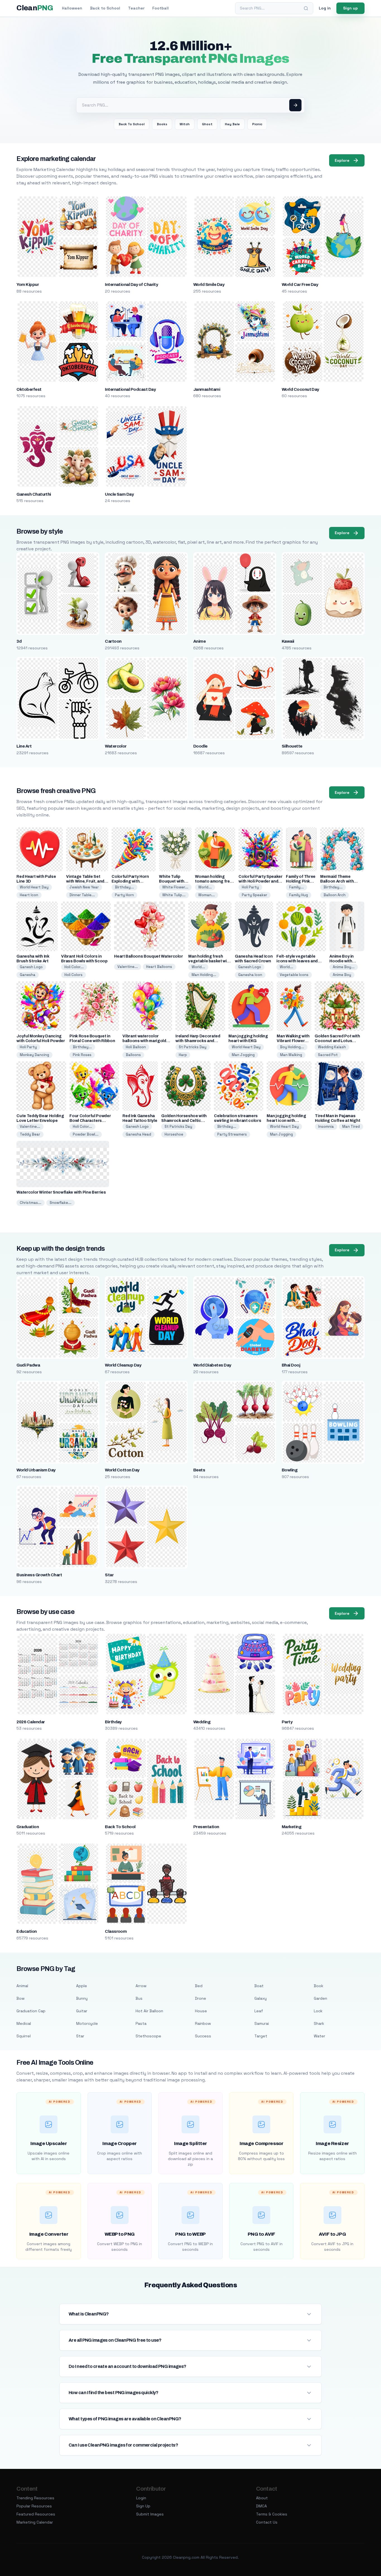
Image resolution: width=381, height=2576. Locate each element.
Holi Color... (74, 967)
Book (319, 1986)
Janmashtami (207, 389)
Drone (201, 1998)
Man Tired (351, 1126)
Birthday (113, 1722)
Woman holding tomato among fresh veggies (215, 881)
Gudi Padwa (28, 1365)
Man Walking (291, 1055)
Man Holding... (204, 975)
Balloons (133, 1055)
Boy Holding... (292, 1047)
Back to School (105, 8)
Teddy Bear (30, 1134)
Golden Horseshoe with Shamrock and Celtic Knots (184, 1121)
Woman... (207, 895)
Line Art (24, 746)
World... (205, 887)
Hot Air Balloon (149, 2011)
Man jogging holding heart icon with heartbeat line (286, 1121)
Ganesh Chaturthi (34, 494)
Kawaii (288, 641)
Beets (199, 1470)
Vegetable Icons (294, 975)
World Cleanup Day (123, 1365)
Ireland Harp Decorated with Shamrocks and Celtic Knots (198, 1041)
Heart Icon (29, 895)
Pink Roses (82, 1055)
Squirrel (24, 2036)
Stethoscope (148, 2036)
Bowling (290, 1470)
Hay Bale (232, 124)
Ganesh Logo (31, 967)
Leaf (259, 2011)
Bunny (82, 1998)
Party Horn (124, 895)
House (201, 2011)
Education (26, 1931)
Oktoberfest (29, 389)
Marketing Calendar (35, 2522)
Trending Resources (35, 2498)
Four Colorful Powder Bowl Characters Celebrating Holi (90, 1121)
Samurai (262, 2023)
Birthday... (124, 887)
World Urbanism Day (36, 1470)
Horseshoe (174, 1134)
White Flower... (175, 887)
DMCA (261, 2506)
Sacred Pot (328, 1055)
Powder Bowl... (86, 1134)
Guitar (82, 2011)
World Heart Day (34, 887)
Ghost (207, 124)
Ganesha (28, 975)
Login (141, 2498)
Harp (183, 1055)
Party (287, 1722)
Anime (199, 641)
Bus (139, 1998)
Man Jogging (243, 1055)
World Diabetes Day (212, 1365)
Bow (21, 1998)
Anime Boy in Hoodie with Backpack (342, 961)
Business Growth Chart (39, 1575)
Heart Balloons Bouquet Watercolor (148, 956)
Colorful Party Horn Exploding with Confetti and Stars (130, 881)
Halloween (72, 8)
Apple (82, 1986)
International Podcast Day (130, 389)
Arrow (141, 1986)
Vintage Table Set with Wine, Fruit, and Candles (85, 881)
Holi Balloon (136, 1047)
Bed (199, 1986)
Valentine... (128, 967)
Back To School (132, 124)
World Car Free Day (300, 285)
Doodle (200, 746)
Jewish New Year (84, 887)
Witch (185, 124)
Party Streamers (232, 1134)
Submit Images (150, 2514)
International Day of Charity (131, 285)
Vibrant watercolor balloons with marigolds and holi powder (145, 1041)
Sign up (350, 8)
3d (19, 641)
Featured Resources (36, 2514)
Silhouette (292, 746)
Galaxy (261, 1998)
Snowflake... (61, 1203)
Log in (325, 8)
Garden (320, 1998)
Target (261, 2036)
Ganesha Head (138, 1134)
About (262, 2498)
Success (203, 2036)
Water (319, 2036)
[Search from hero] (295, 105)
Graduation (28, 1827)
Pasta (141, 2023)
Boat (259, 1986)
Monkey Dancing (34, 1055)
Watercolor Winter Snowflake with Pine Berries (61, 1192)
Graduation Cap (31, 2011)
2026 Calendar (31, 1722)
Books (162, 124)
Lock (318, 2011)
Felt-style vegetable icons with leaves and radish (297, 961)
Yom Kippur (28, 285)
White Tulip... (174, 895)
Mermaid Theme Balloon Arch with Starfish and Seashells (342, 881)
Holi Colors (73, 975)
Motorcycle (87, 2023)
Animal (22, 1986)
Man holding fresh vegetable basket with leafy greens (209, 961)
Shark (319, 2023)
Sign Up (143, 2506)
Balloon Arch (335, 895)
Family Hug (299, 895)
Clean (35, 8)
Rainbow (203, 2023)
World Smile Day (209, 285)
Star (109, 1575)
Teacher (136, 8)
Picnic (257, 124)
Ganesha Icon (250, 975)
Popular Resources (34, 2506)
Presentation (206, 1827)
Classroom (116, 1931)
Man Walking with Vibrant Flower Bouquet (293, 1041)
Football (161, 8)
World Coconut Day (300, 389)
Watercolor (116, 746)
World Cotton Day (122, 1470)
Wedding (202, 1722)
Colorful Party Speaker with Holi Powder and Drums (260, 881)
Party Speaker (255, 895)
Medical (24, 2023)
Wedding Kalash (332, 1047)
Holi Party (250, 887)
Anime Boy (342, 975)
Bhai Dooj (291, 1365)
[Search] (306, 8)
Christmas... (31, 1203)
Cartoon (113, 641)
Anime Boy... (344, 967)
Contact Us (267, 2522)
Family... (296, 887)
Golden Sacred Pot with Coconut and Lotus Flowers (337, 1041)
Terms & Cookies (272, 2514)
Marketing (291, 1827)
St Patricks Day (193, 1047)
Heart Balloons (159, 967)
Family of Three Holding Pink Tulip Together (301, 881)
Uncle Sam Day (119, 494)
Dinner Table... (82, 895)
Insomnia (326, 1126)
